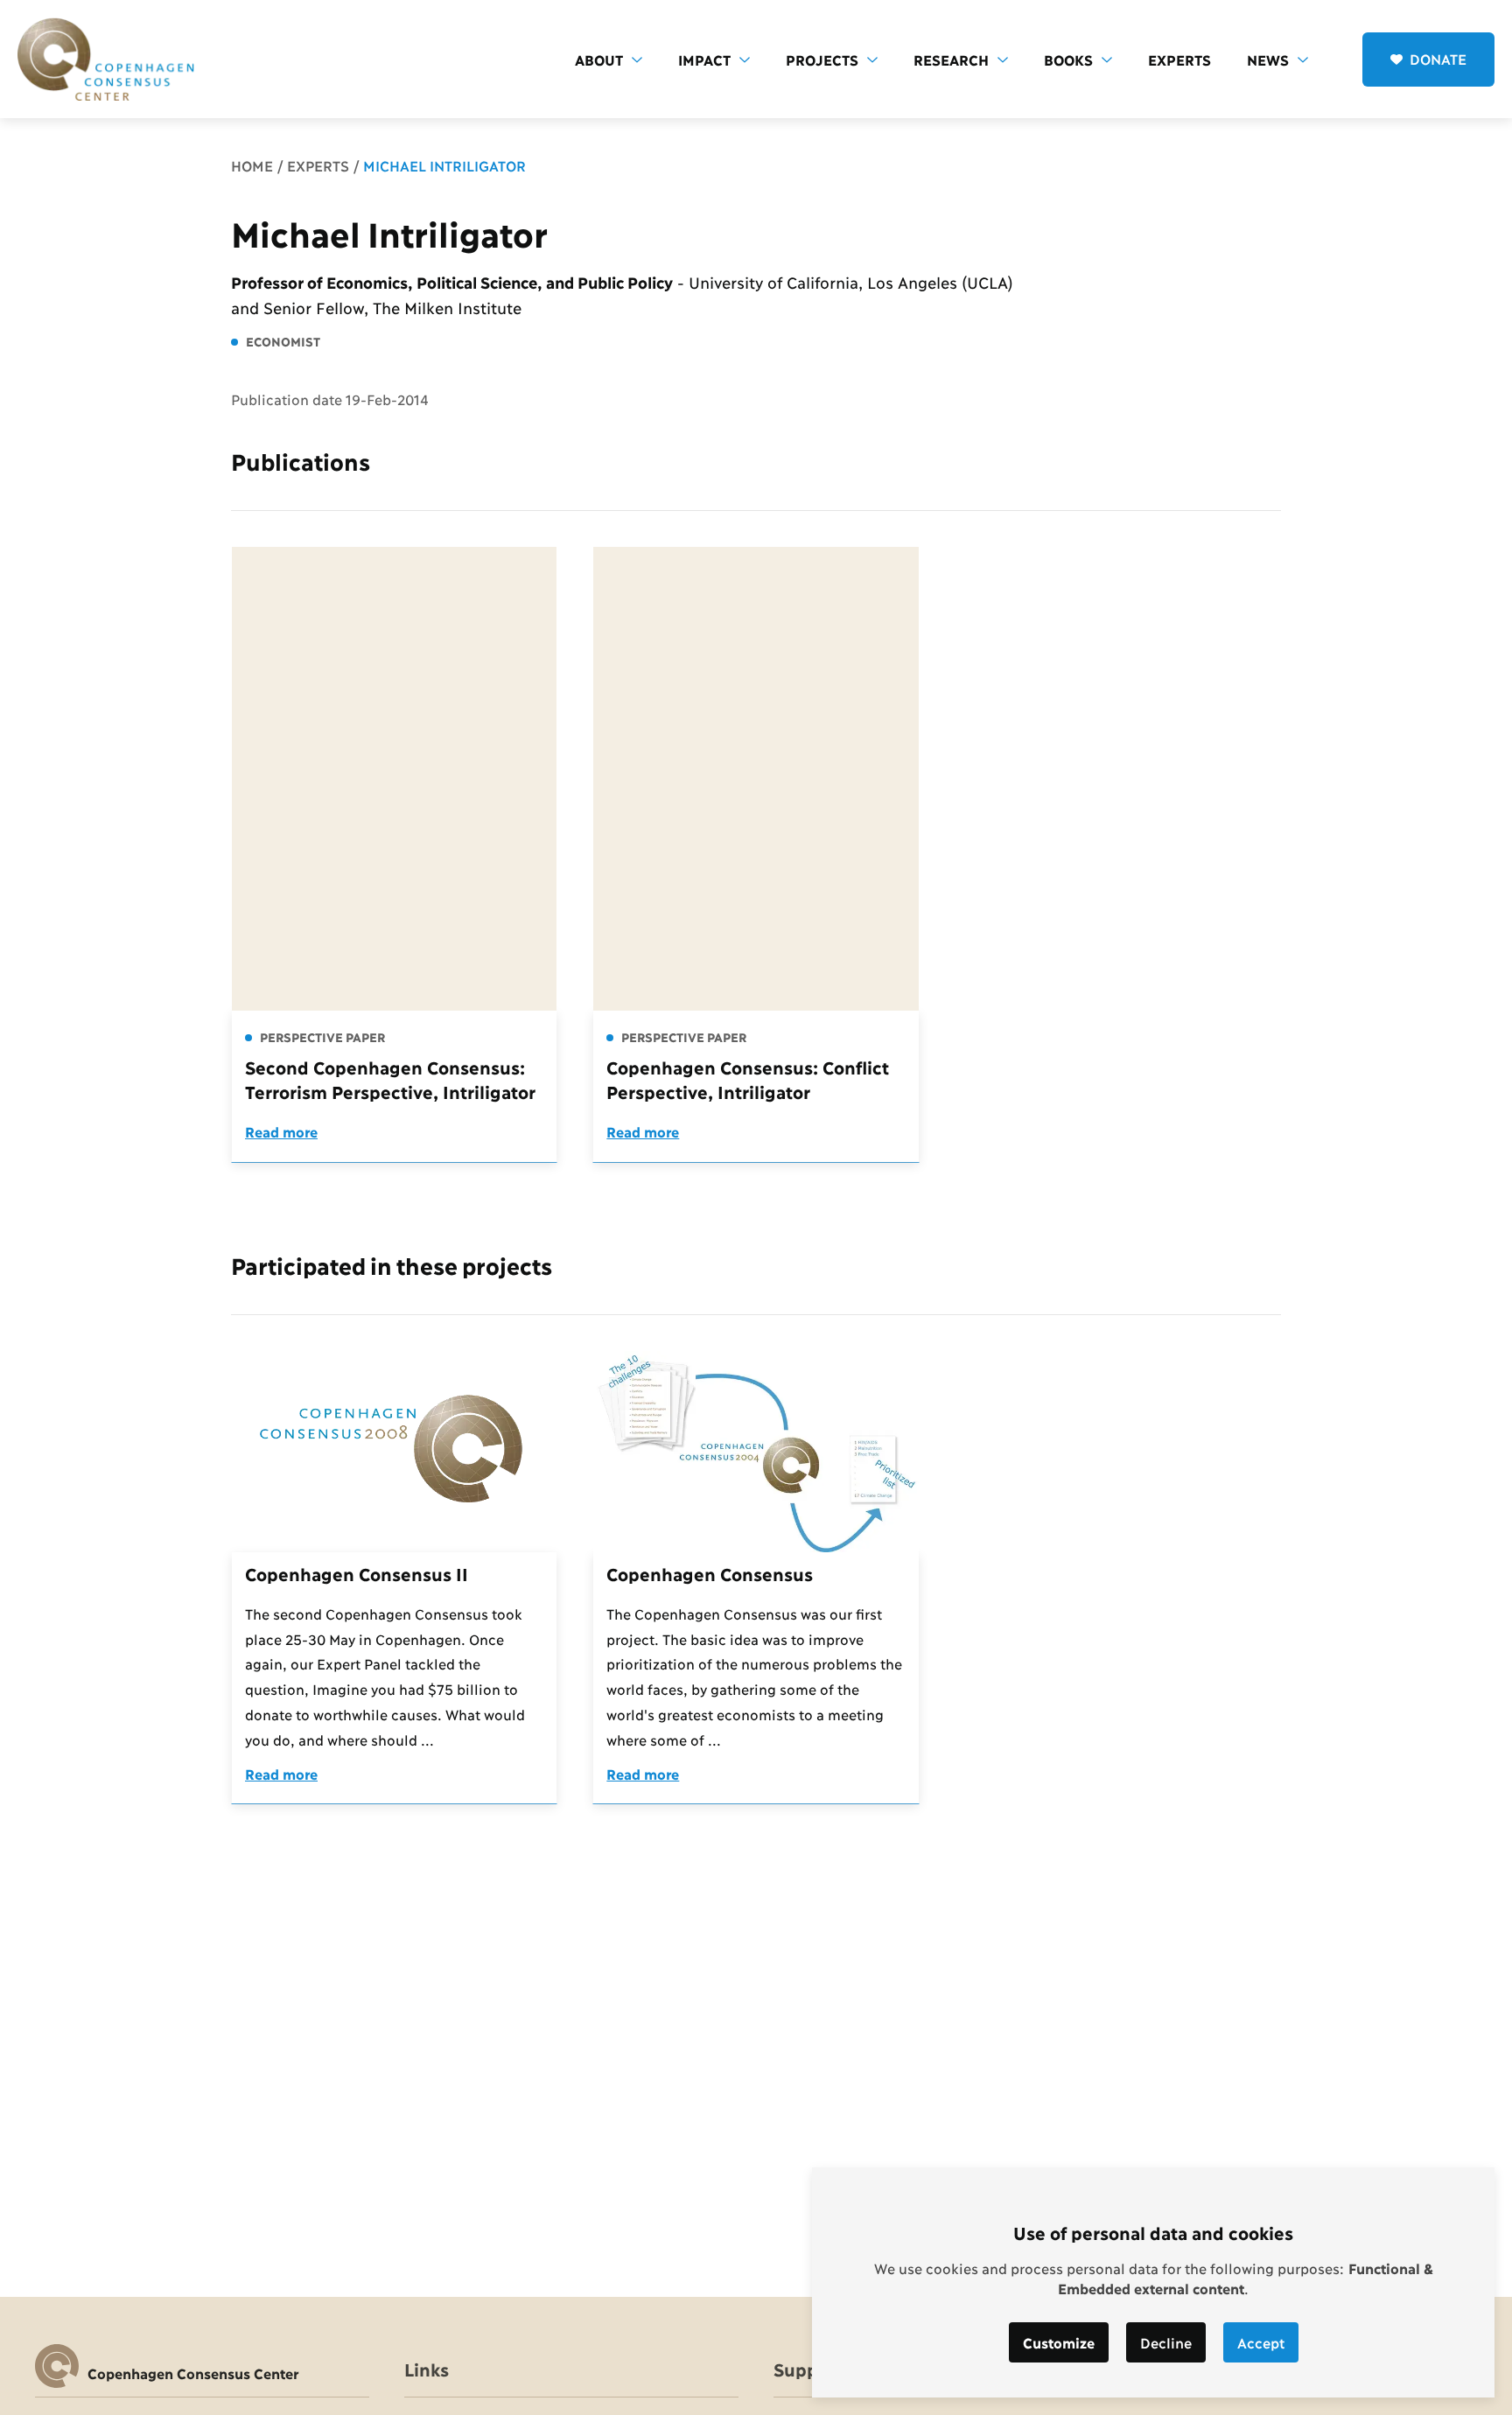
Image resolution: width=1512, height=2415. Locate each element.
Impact (704, 59)
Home (252, 165)
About (599, 59)
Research (951, 59)
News (1268, 59)
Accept (1261, 2342)
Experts (1179, 59)
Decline (1166, 2342)
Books (1068, 59)
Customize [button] (1059, 2342)
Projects (822, 59)
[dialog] (1153, 2282)
